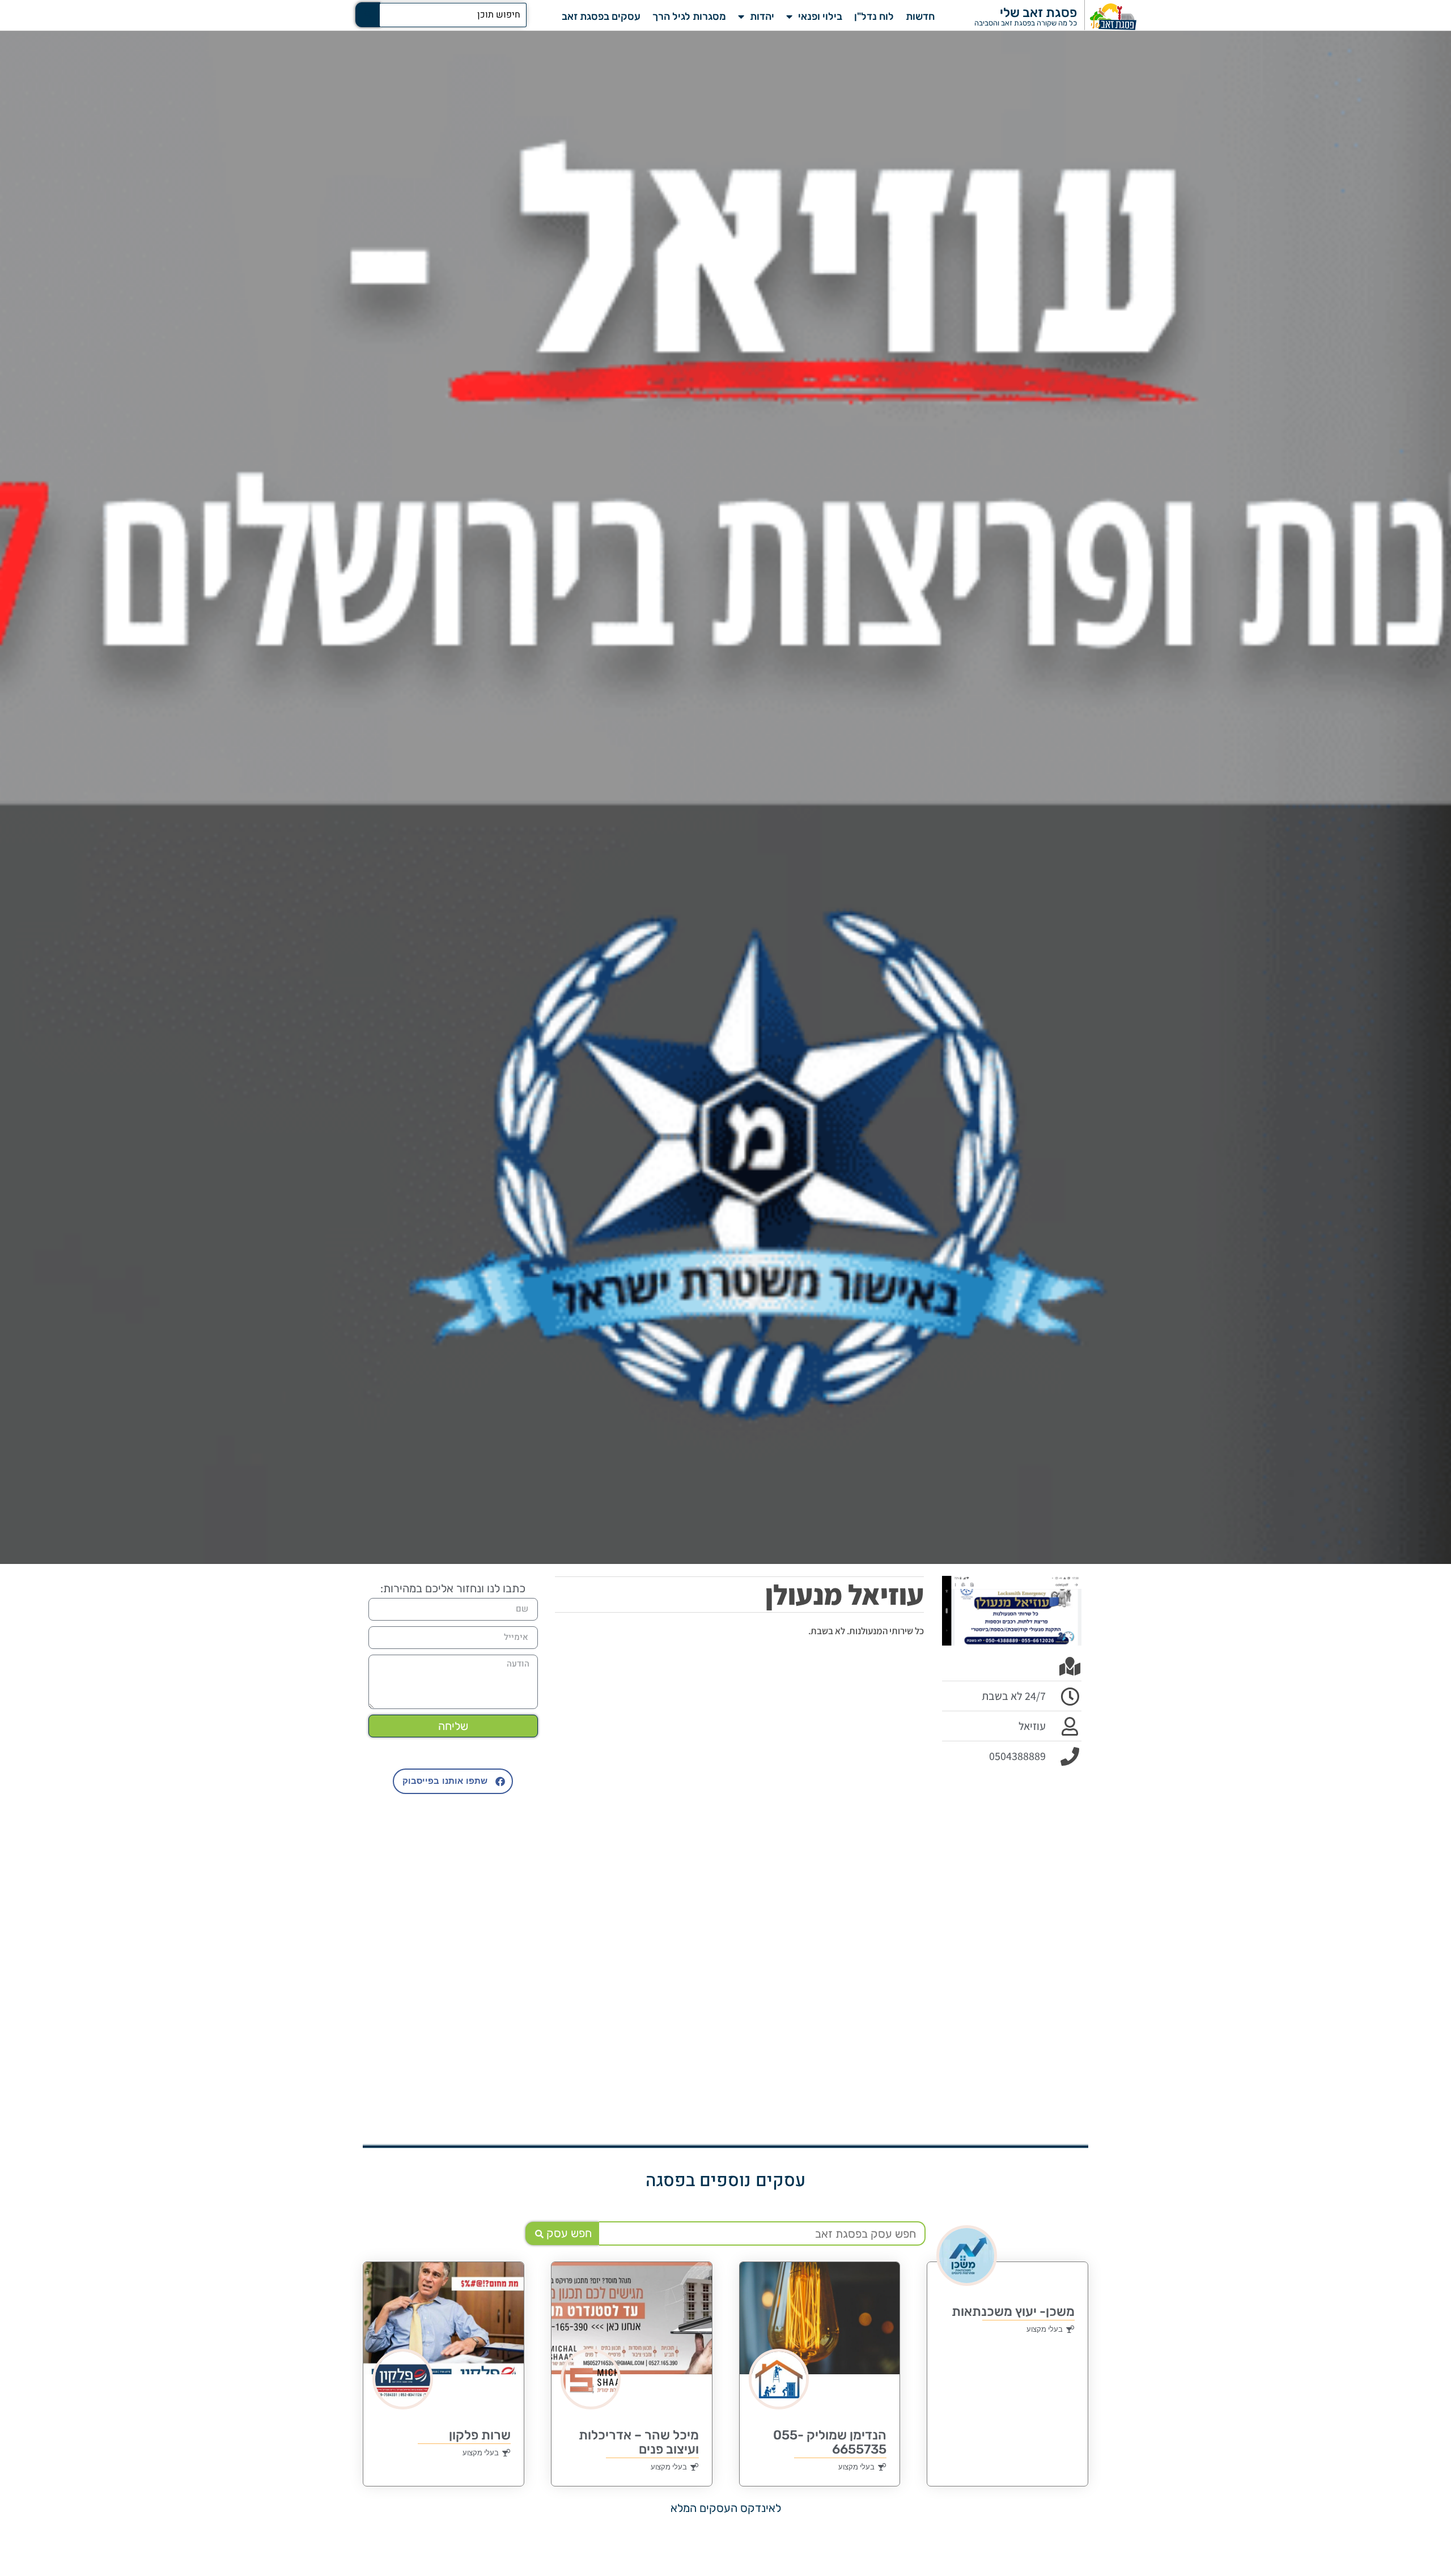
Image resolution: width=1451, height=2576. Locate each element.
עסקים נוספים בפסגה (725, 2181)
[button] (453, 1781)
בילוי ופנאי (820, 16)
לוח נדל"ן (874, 16)
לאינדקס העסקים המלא (726, 2508)
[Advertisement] (1012, 1947)
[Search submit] (368, 15)
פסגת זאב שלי (1038, 12)
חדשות (920, 16)
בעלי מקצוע (1045, 2329)
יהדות (762, 16)
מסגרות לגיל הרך (689, 16)
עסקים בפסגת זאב (601, 16)
